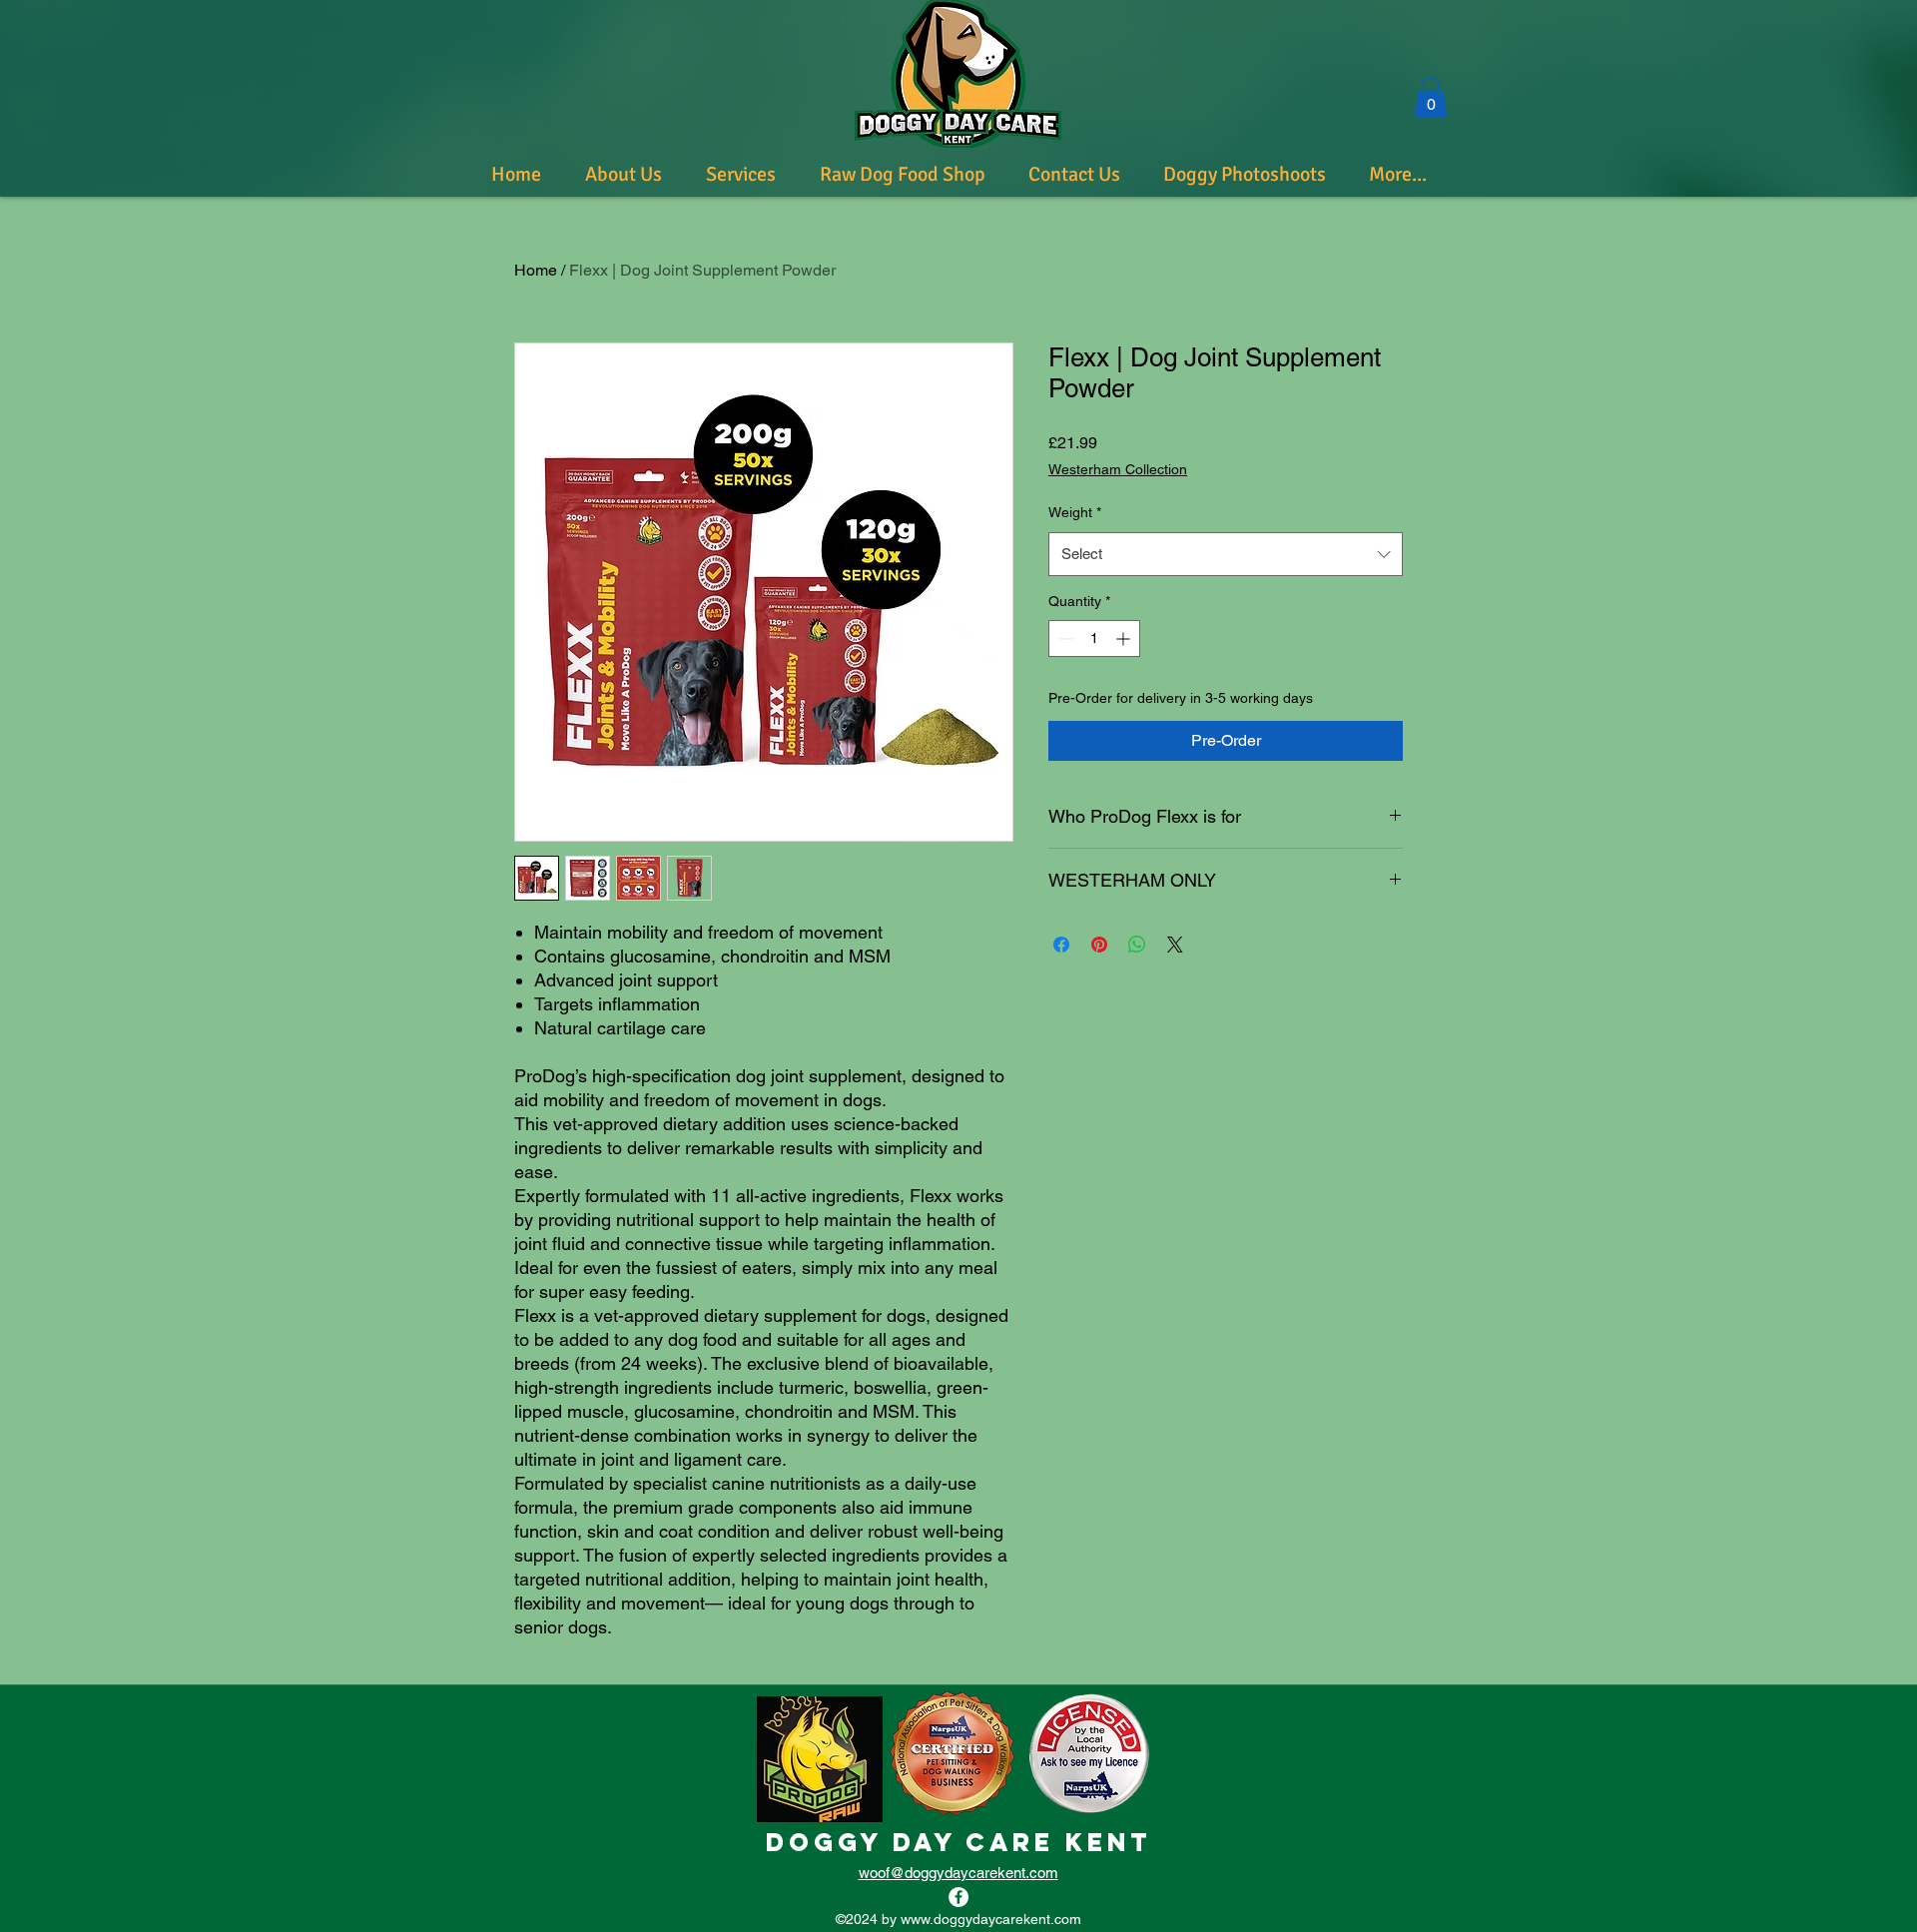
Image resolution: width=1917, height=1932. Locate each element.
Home (536, 270)
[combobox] (1226, 554)
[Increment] (1125, 639)
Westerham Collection (1118, 469)
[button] (1431, 97)
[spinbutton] (1094, 639)
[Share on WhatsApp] (1137, 945)
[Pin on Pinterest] (1099, 945)
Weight (1075, 512)
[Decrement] (1064, 639)
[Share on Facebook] (1061, 945)
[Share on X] (1175, 945)
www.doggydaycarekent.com (991, 1919)
